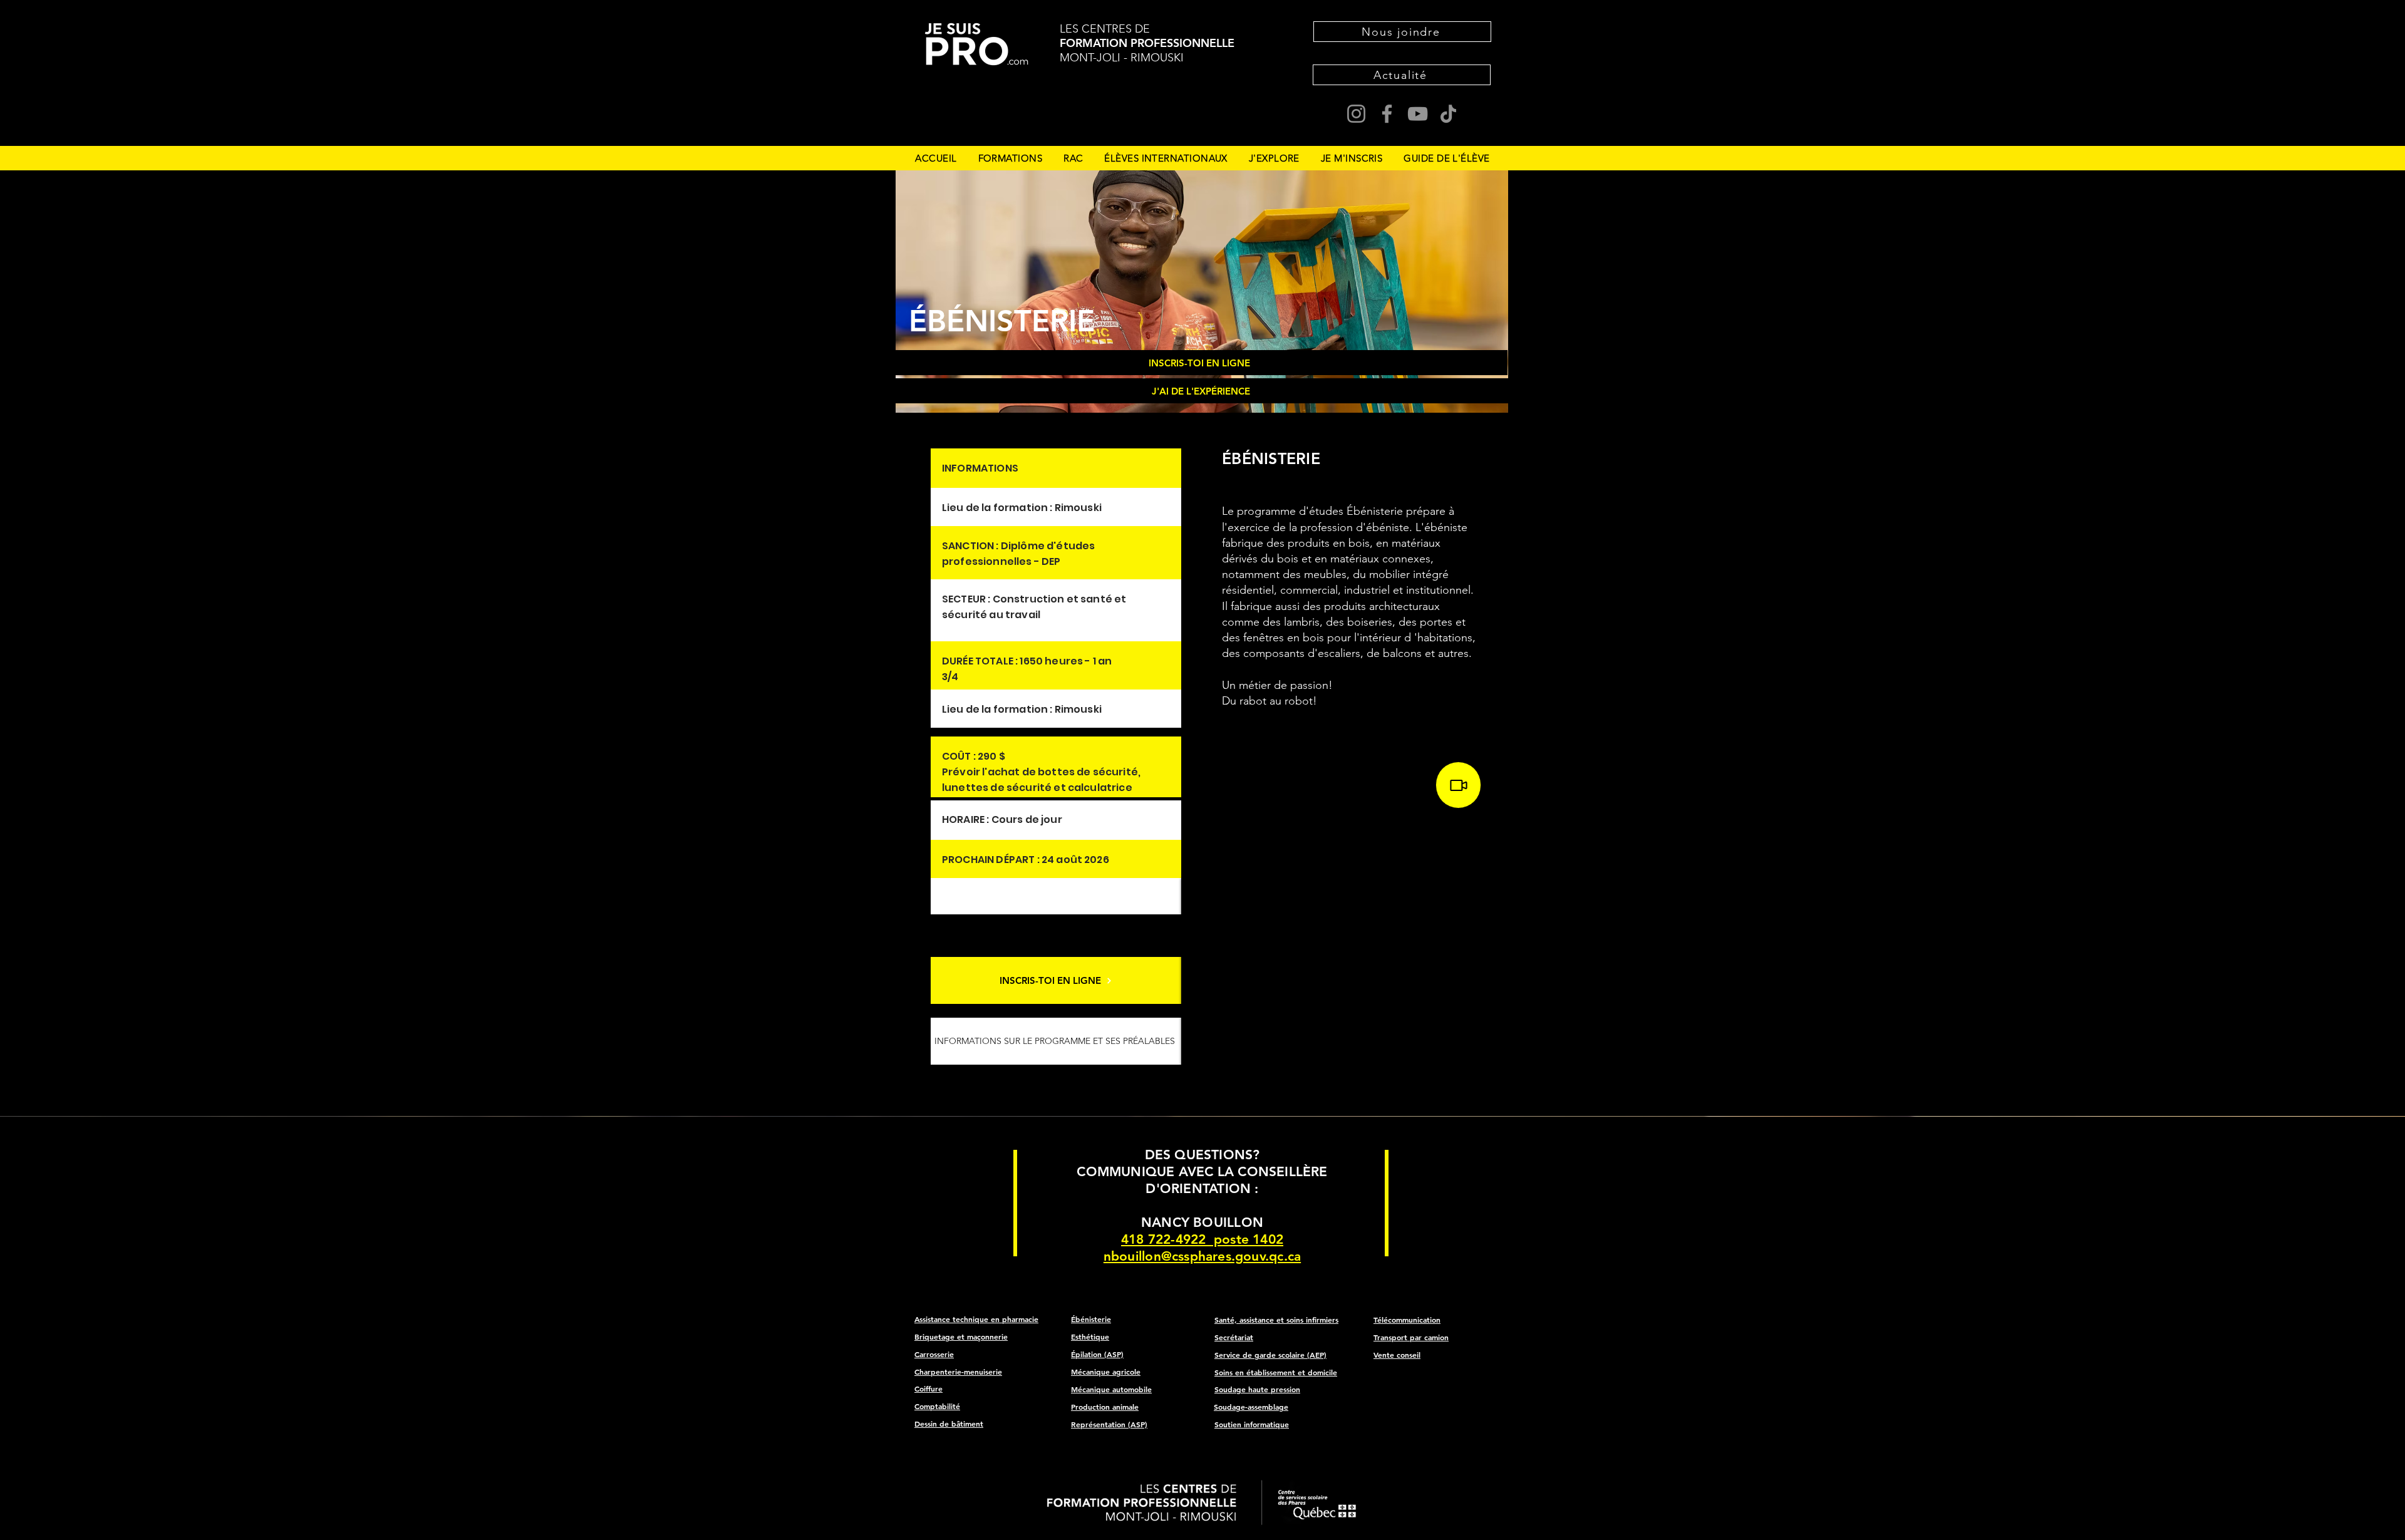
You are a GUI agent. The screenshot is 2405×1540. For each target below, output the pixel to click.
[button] (1011, 158)
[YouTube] (1418, 114)
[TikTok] (1448, 114)
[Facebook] (1387, 114)
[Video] (1458, 785)
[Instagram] (1356, 114)
